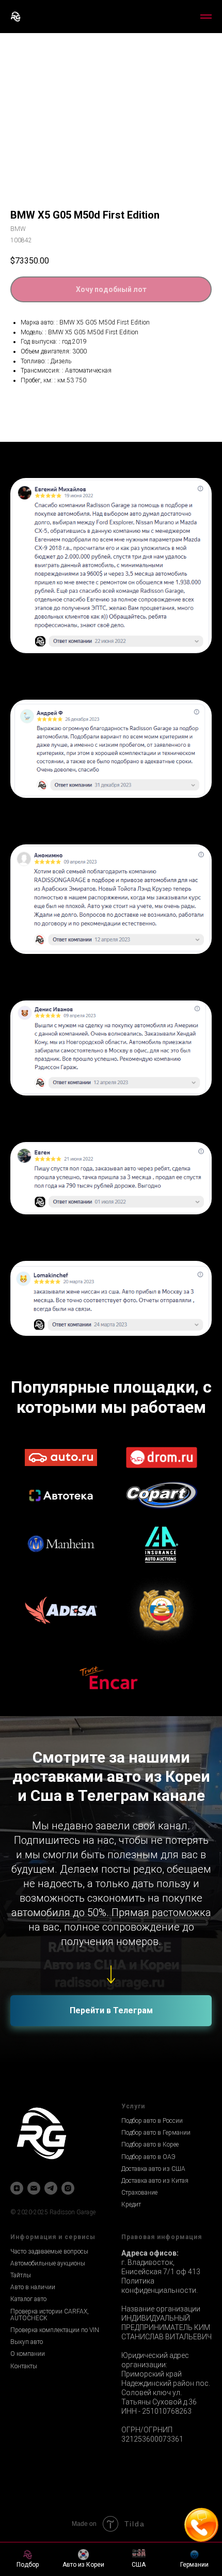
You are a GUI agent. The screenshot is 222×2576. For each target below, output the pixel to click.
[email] (34, 2188)
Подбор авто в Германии (156, 2133)
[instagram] (68, 2188)
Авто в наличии (33, 2287)
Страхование (139, 2193)
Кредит (131, 2204)
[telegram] (51, 2188)
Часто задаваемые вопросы (49, 2251)
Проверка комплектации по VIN (55, 2330)
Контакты (24, 2366)
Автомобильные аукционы (48, 2263)
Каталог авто (28, 2299)
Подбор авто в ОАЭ (148, 2157)
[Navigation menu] (206, 17)
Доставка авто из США (153, 2169)
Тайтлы (21, 2275)
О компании (28, 2354)
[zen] (17, 2188)
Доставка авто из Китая (155, 2181)
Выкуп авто (27, 2342)
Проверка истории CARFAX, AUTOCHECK (50, 2315)
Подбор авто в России (152, 2121)
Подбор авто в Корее (150, 2145)
